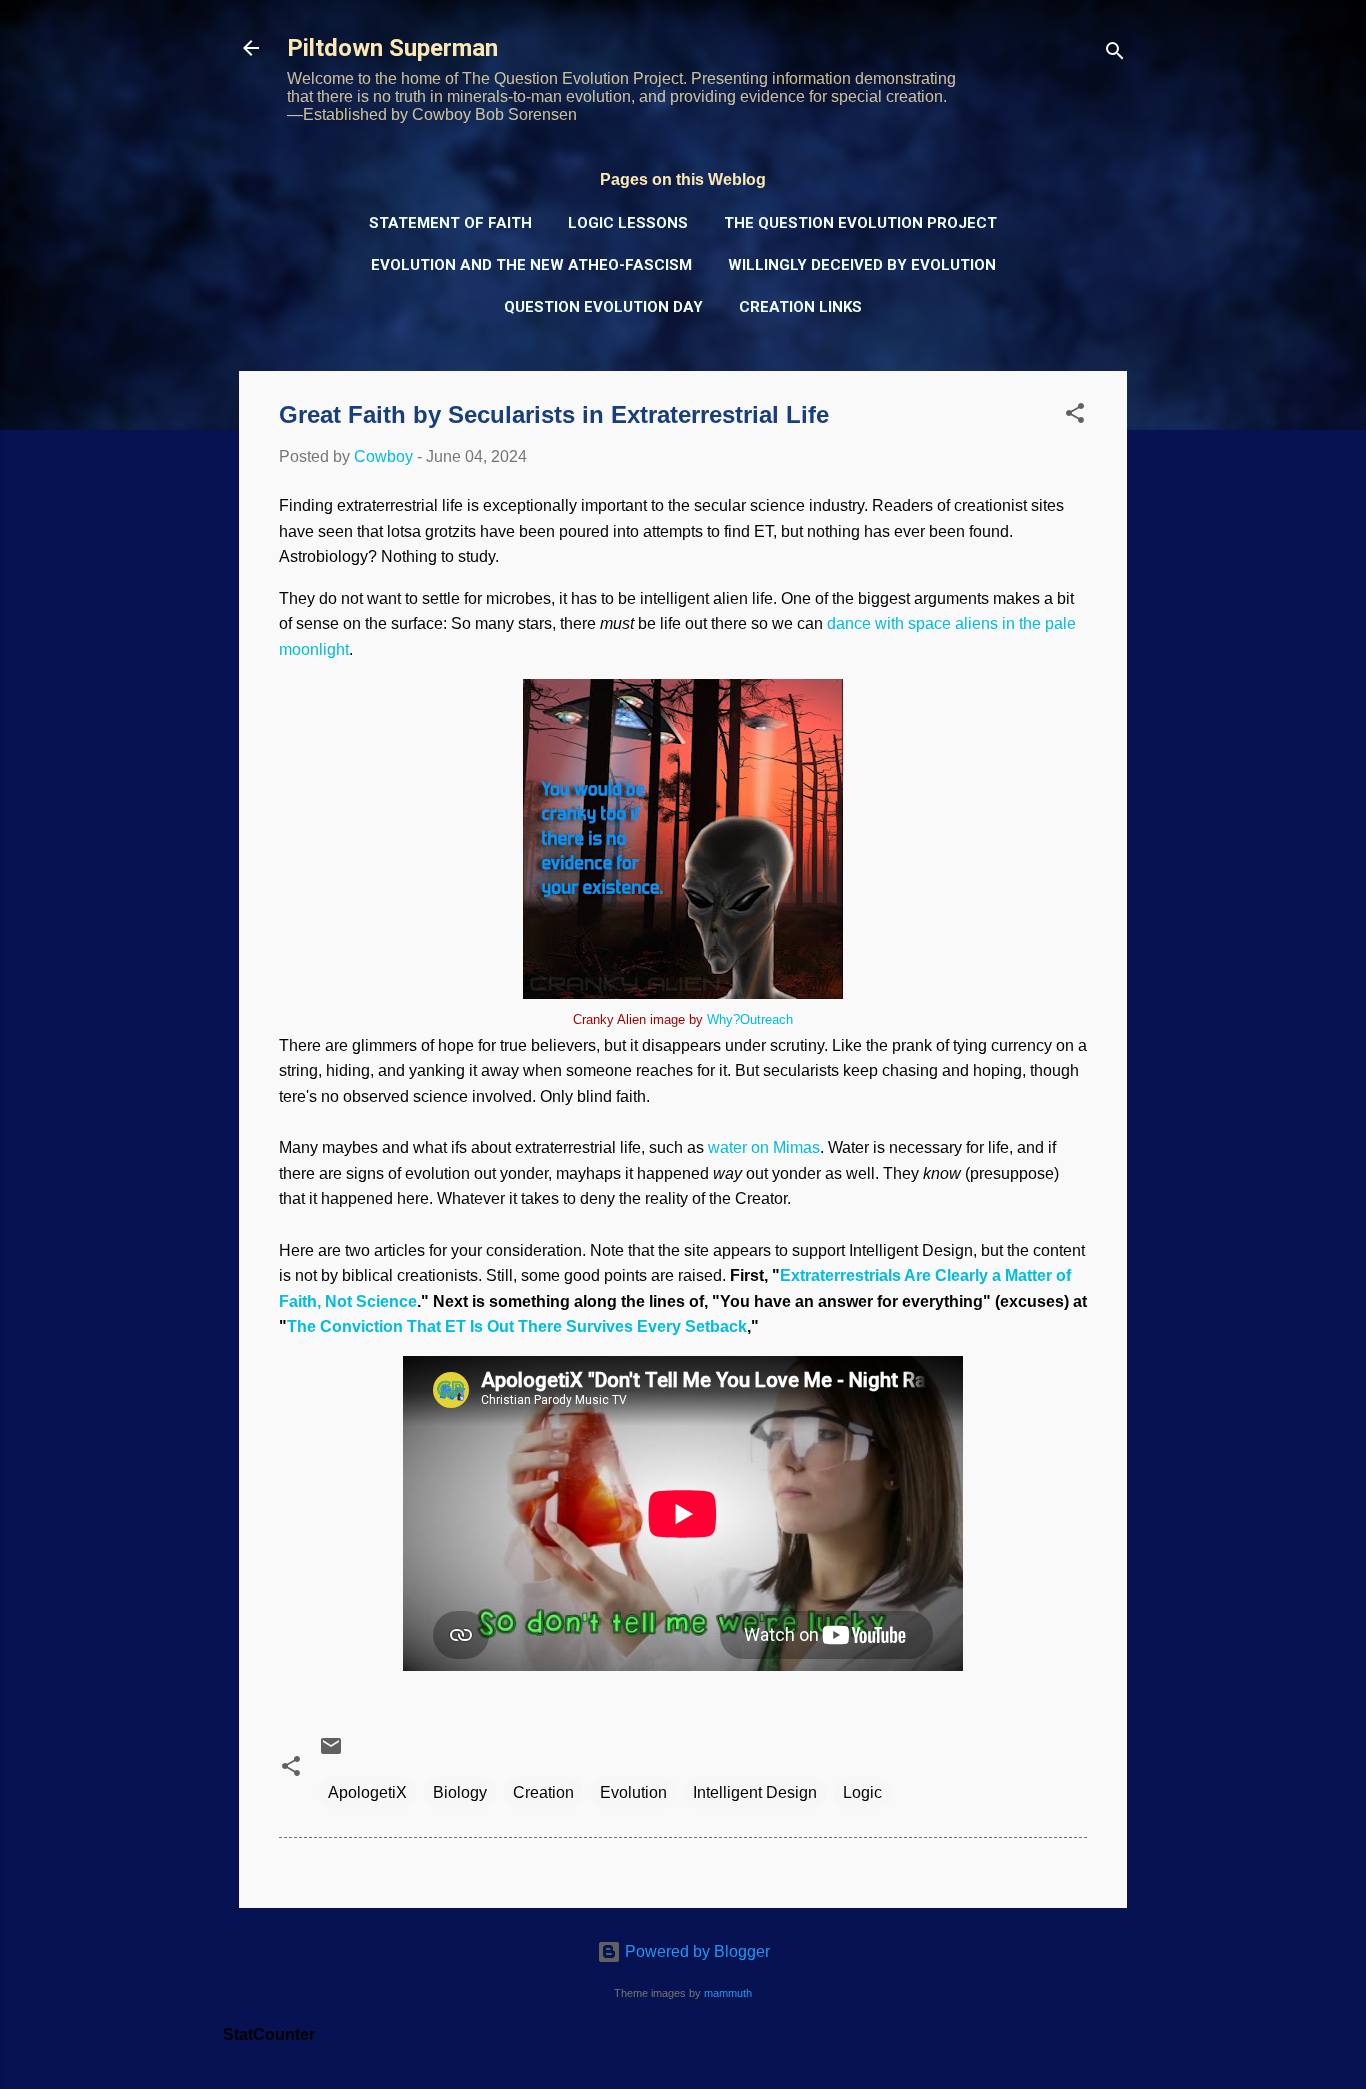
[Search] (1115, 54)
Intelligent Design (755, 1792)
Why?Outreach (750, 1019)
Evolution (633, 1792)
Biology (460, 1792)
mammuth (728, 1993)
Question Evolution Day (603, 307)
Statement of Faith (450, 223)
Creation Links (800, 307)
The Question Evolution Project (860, 223)
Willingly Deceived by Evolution (862, 265)
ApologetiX (367, 1792)
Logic (862, 1792)
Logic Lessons (628, 223)
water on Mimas (764, 1147)
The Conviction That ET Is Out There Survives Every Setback (517, 1326)
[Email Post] (331, 1752)
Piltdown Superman (392, 48)
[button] (1075, 416)
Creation (543, 1792)
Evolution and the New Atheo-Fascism (531, 265)
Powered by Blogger (695, 1951)
